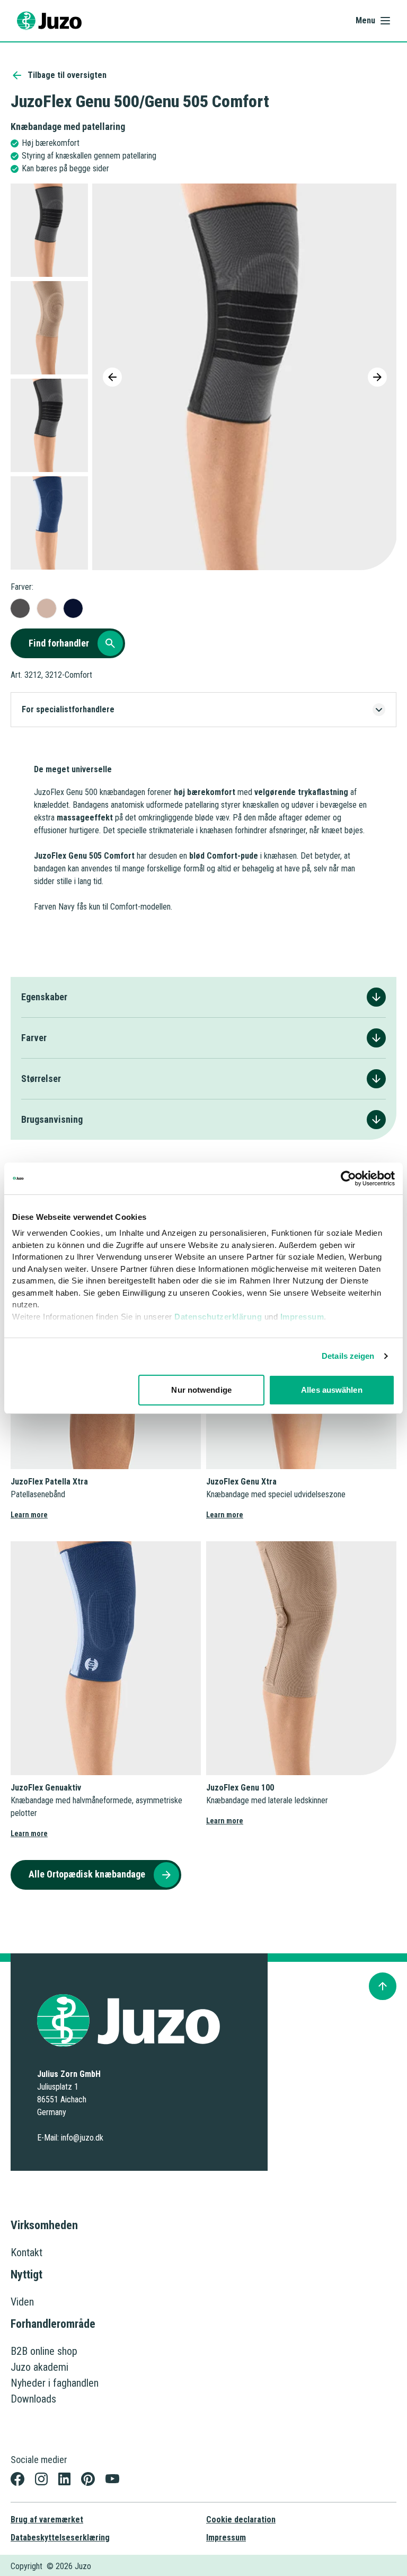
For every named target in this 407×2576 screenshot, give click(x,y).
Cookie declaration (241, 2520)
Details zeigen (348, 1356)
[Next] (377, 377)
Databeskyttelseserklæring (60, 2538)
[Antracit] (20, 608)
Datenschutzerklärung (218, 1317)
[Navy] (73, 608)
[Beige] (47, 608)
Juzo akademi (39, 2367)
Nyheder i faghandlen (55, 2383)
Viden (22, 2302)
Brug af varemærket (47, 2520)
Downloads (33, 2399)
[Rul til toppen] (383, 1986)
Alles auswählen (332, 1390)
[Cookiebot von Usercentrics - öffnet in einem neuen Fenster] (348, 1178)
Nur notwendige (201, 1390)
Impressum (302, 1317)
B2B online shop (44, 2351)
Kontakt (26, 2252)
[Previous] (112, 377)
